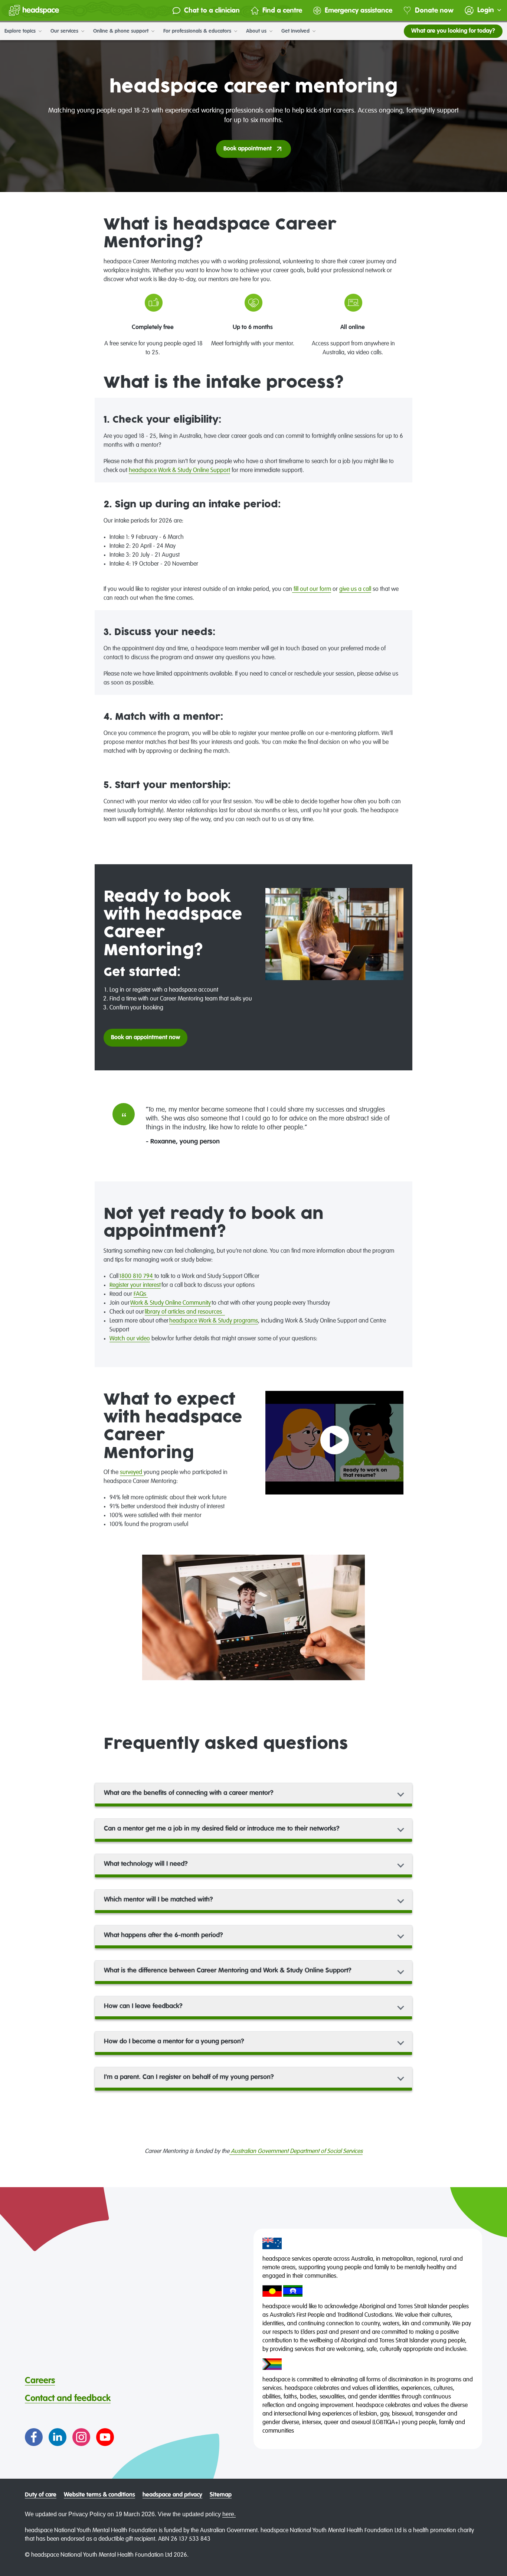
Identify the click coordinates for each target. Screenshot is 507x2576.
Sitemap (221, 2495)
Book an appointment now (145, 1038)
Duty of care (41, 2495)
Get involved (296, 31)
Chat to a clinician (212, 11)
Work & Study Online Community (171, 1303)
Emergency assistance (359, 11)
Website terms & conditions (99, 2495)
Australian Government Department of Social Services (296, 2151)
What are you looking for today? (453, 31)
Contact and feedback (68, 2398)
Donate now (434, 11)
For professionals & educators (198, 31)
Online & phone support (122, 31)
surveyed (132, 1473)
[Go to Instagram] (81, 2437)
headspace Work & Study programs (214, 1321)
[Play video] (335, 1443)
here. (229, 2514)
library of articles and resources (185, 1312)
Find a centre (282, 11)
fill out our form (312, 589)
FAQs (141, 1294)
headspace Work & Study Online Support (179, 471)
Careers (40, 2381)
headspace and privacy (172, 2495)
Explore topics (21, 31)
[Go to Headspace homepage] (34, 10)
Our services (65, 31)
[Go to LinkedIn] (58, 2437)
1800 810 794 (137, 1276)
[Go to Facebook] (34, 2437)
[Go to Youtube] (105, 2437)
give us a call (355, 589)
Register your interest (135, 1285)
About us (257, 31)
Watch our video (130, 1339)
